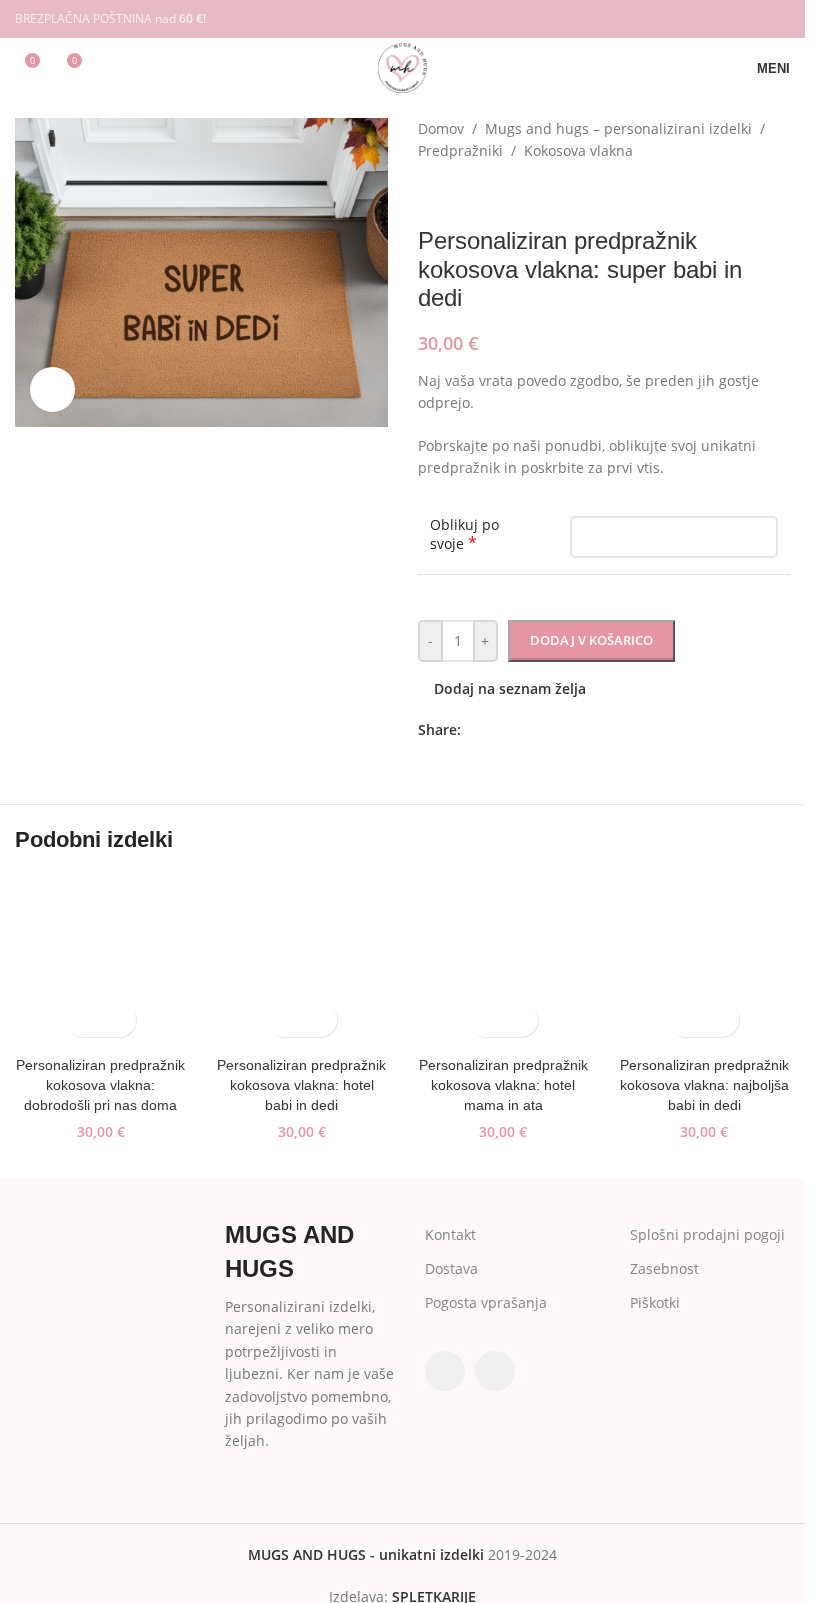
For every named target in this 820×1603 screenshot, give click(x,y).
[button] (83, 1019)
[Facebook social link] (751, 19)
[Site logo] (402, 66)
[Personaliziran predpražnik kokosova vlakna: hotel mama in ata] (503, 961)
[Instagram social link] (777, 19)
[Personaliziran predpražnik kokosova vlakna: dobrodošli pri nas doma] (100, 961)
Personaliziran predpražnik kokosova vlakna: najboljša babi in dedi (704, 1084)
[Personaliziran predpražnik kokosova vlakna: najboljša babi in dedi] (704, 961)
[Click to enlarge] (52, 389)
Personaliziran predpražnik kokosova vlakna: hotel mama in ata (503, 1084)
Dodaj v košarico (591, 640)
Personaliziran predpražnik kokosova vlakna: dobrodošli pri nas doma (100, 1084)
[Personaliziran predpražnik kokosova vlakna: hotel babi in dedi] (301, 961)
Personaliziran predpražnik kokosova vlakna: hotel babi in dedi (301, 1084)
